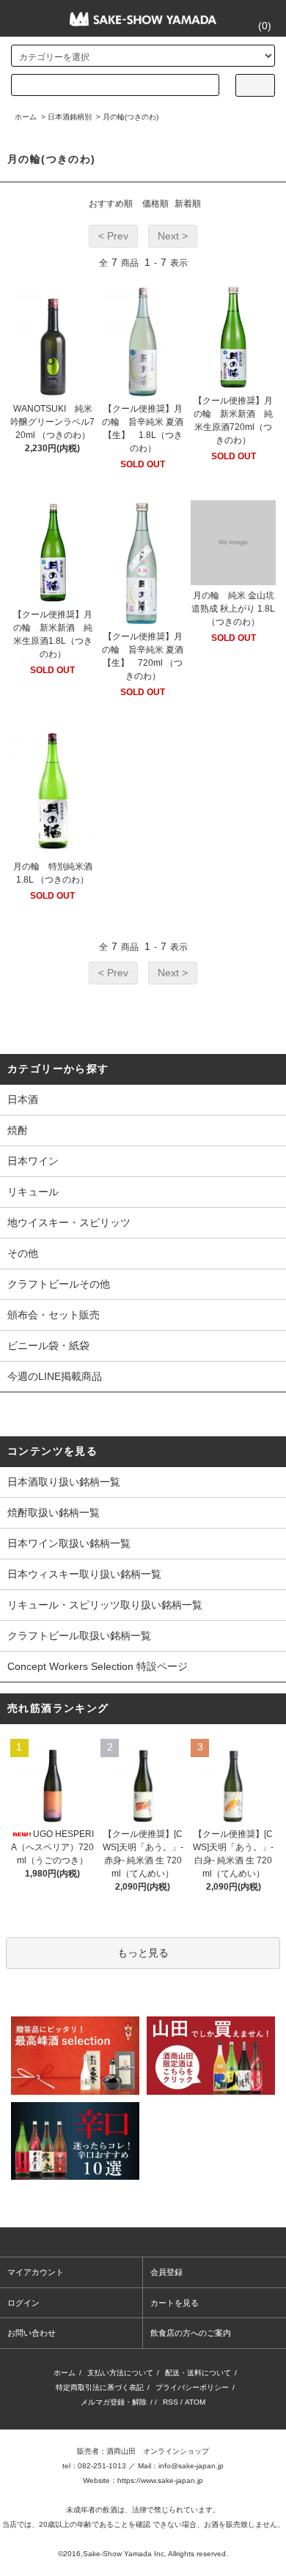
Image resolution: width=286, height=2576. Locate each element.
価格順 (155, 204)
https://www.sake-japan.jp (160, 2480)
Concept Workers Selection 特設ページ (98, 1666)
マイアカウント (36, 2272)
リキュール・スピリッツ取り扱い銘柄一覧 (105, 1605)
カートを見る (175, 2303)
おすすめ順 (111, 204)
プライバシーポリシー (192, 2387)
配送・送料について (198, 2373)
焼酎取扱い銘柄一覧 (54, 1512)
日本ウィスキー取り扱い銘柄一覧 (84, 1574)
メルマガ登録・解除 (114, 2402)
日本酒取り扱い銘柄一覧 (64, 1482)
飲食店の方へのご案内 (191, 2333)
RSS (170, 2402)
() (265, 26)
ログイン (23, 2303)
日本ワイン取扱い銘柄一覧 (69, 1543)
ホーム (26, 117)
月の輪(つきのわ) (131, 117)
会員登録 (166, 2272)
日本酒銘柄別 (70, 117)
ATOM (195, 2402)
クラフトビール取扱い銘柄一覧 (79, 1636)
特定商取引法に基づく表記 (100, 2387)
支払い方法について (120, 2373)
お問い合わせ (32, 2333)
